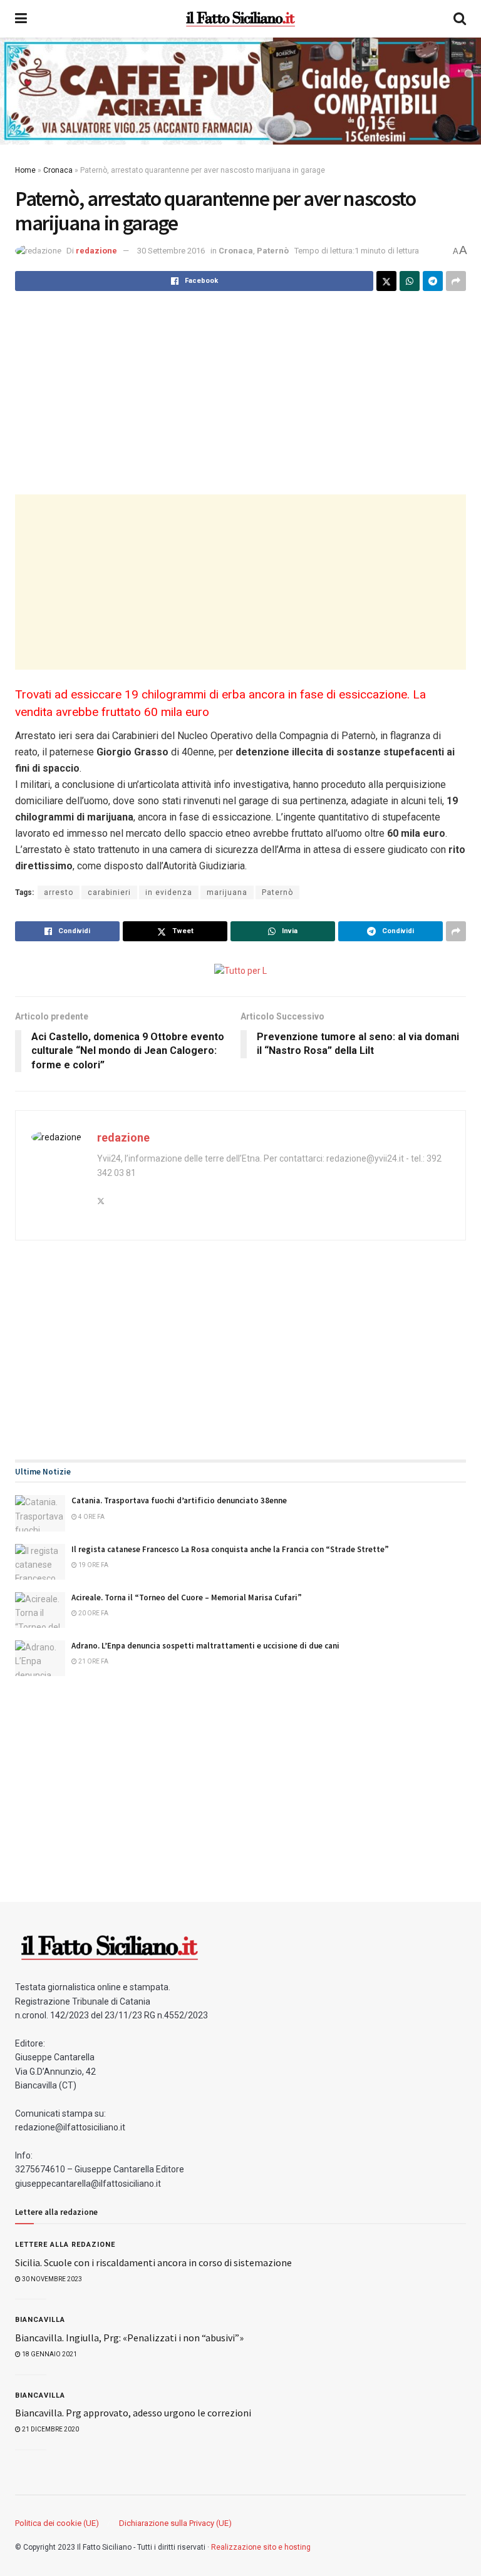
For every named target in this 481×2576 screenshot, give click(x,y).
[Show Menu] (21, 19)
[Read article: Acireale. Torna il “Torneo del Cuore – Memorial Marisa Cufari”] (40, 1610)
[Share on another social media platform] (456, 281)
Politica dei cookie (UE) (57, 2523)
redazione (96, 251)
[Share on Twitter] (386, 281)
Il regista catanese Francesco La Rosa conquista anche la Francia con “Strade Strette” (230, 1549)
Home (25, 170)
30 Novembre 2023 (51, 2279)
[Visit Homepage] (240, 19)
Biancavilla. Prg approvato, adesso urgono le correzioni (133, 2413)
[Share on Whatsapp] (410, 281)
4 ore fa (91, 1517)
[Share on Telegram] (433, 281)
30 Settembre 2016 (171, 251)
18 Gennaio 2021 (49, 2354)
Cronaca (58, 170)
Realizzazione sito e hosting (261, 2547)
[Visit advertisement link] (240, 91)
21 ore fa (93, 1661)
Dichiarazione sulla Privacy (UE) (175, 2523)
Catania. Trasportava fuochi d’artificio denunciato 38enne (179, 1500)
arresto (59, 892)
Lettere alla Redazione (65, 2245)
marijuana (227, 892)
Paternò (273, 251)
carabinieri (109, 892)
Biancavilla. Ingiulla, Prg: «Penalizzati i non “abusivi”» (129, 2338)
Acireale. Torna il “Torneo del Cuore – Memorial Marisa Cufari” (187, 1597)
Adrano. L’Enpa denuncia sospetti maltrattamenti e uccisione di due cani (205, 1646)
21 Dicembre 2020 (50, 2429)
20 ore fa (93, 1613)
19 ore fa (93, 1565)
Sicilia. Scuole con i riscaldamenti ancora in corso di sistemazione (153, 2262)
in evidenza (169, 892)
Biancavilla (40, 2320)
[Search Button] (460, 19)
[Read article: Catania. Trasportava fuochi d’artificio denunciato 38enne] (40, 1513)
